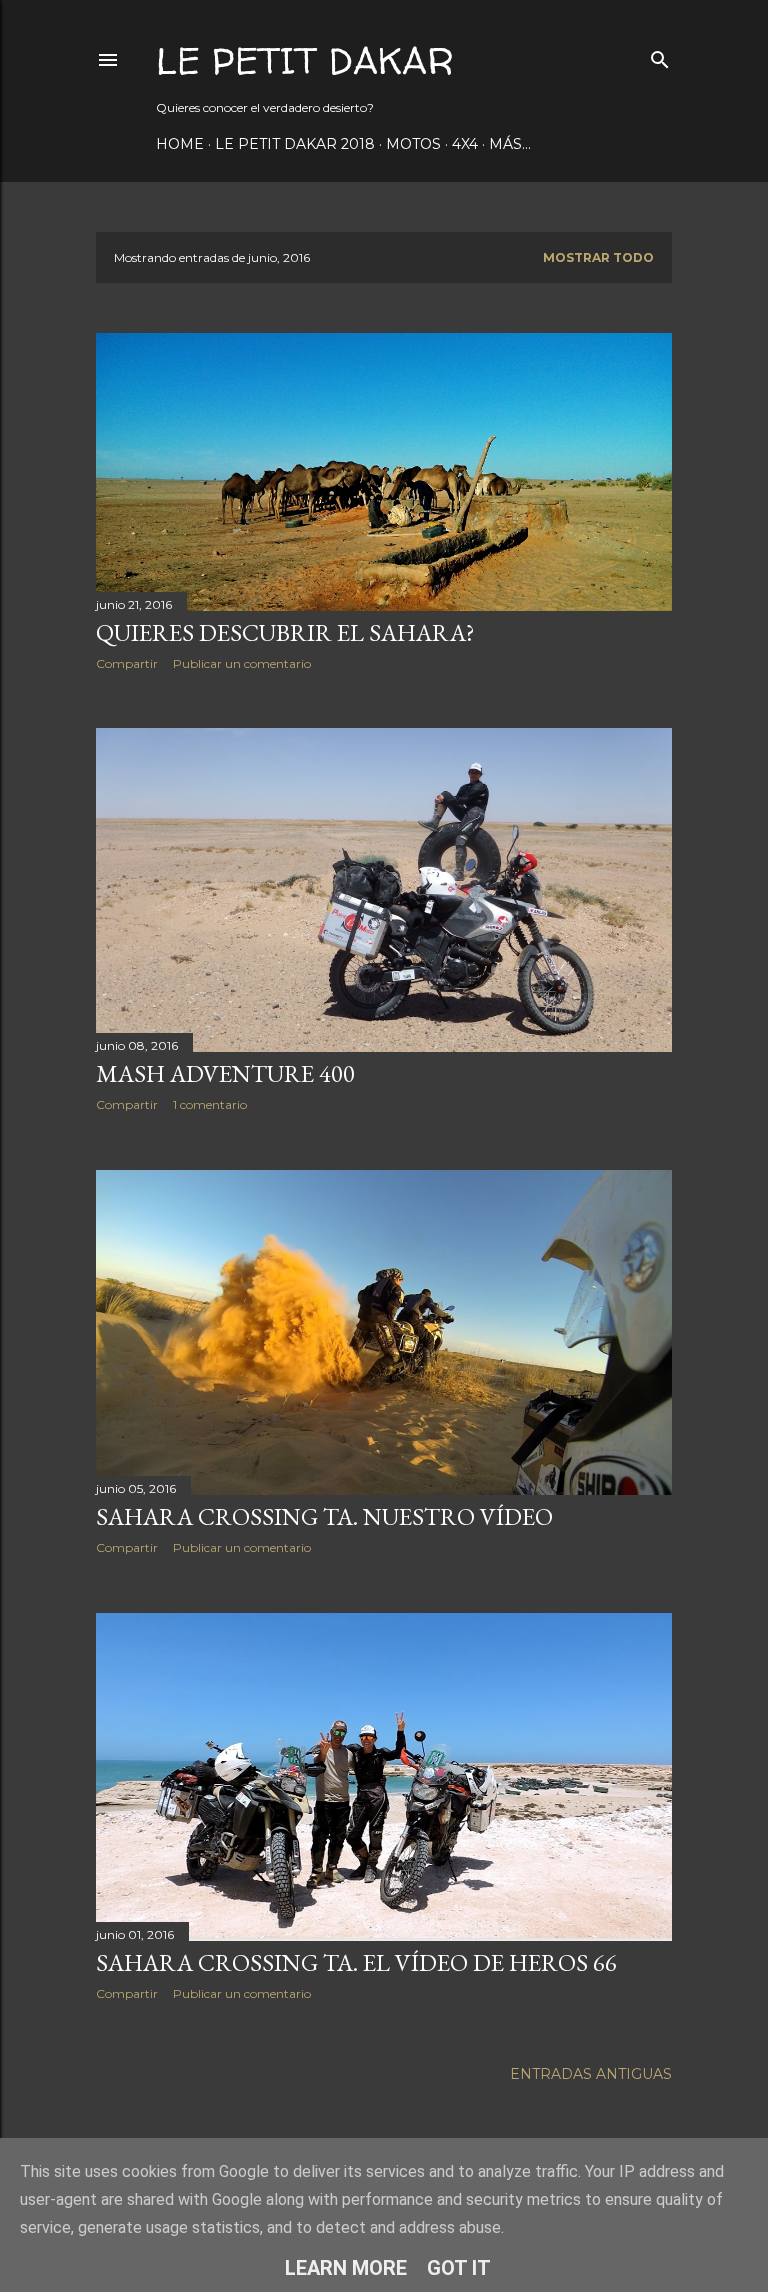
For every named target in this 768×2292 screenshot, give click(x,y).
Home (180, 144)
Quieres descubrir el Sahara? (285, 632)
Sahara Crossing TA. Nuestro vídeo (324, 1516)
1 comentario (210, 1104)
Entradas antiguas (591, 2074)
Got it (459, 2268)
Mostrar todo (598, 257)
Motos (413, 144)
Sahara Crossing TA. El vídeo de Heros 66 (356, 1962)
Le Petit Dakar (305, 60)
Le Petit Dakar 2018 (295, 144)
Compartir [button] (127, 663)
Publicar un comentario (242, 663)
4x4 (465, 144)
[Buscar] (660, 55)
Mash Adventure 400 (225, 1073)
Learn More (346, 2268)
